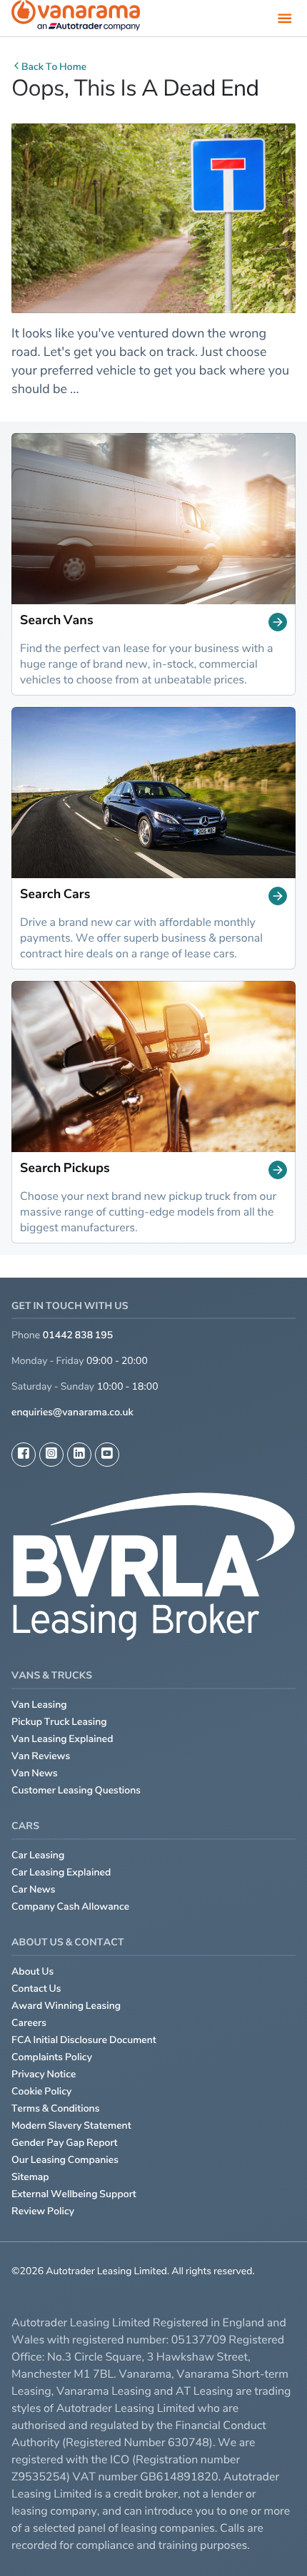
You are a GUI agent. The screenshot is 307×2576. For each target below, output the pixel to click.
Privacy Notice (44, 2074)
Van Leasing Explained (62, 1739)
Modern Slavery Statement (71, 2126)
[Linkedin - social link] (79, 1455)
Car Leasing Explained (61, 1872)
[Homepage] (76, 18)
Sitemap (30, 2177)
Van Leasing (39, 1705)
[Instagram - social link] (51, 1455)
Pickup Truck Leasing (59, 1722)
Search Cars (55, 895)
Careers (29, 2023)
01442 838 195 (78, 1335)
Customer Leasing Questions (76, 1790)
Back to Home (54, 67)
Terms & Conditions (56, 2108)
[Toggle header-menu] (285, 18)
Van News (35, 1773)
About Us (32, 1971)
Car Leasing (38, 1855)
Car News (34, 1889)
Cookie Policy (41, 2091)
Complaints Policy (52, 2057)
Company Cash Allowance (70, 1906)
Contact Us (36, 1989)
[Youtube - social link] (107, 1455)
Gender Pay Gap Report (65, 2143)
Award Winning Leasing (66, 2006)
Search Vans (57, 621)
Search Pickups (65, 1169)
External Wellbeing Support (74, 2194)
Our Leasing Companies (65, 2160)
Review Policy (43, 2211)
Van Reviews (41, 1756)
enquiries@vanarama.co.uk (72, 1412)
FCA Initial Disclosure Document (84, 2040)
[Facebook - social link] (24, 1455)
